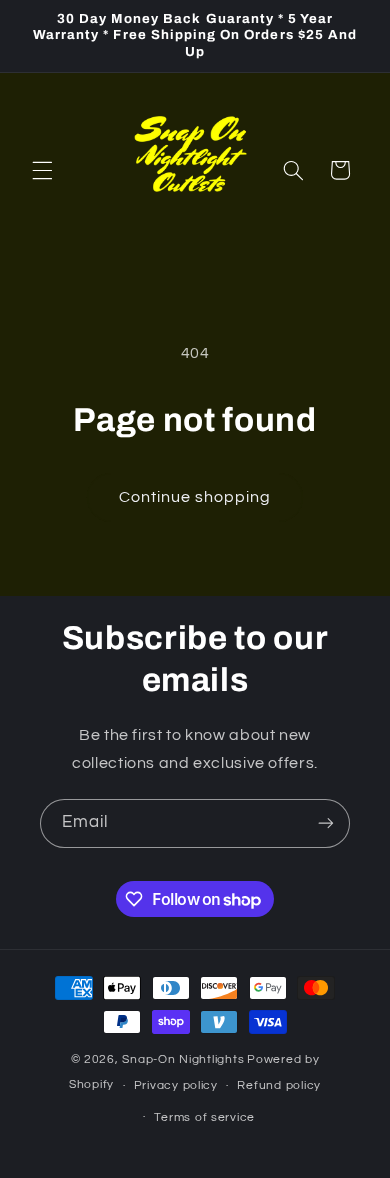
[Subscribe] (326, 823)
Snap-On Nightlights (183, 1059)
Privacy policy (176, 1085)
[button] (42, 170)
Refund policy (279, 1085)
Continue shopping (195, 497)
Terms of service (204, 1117)
